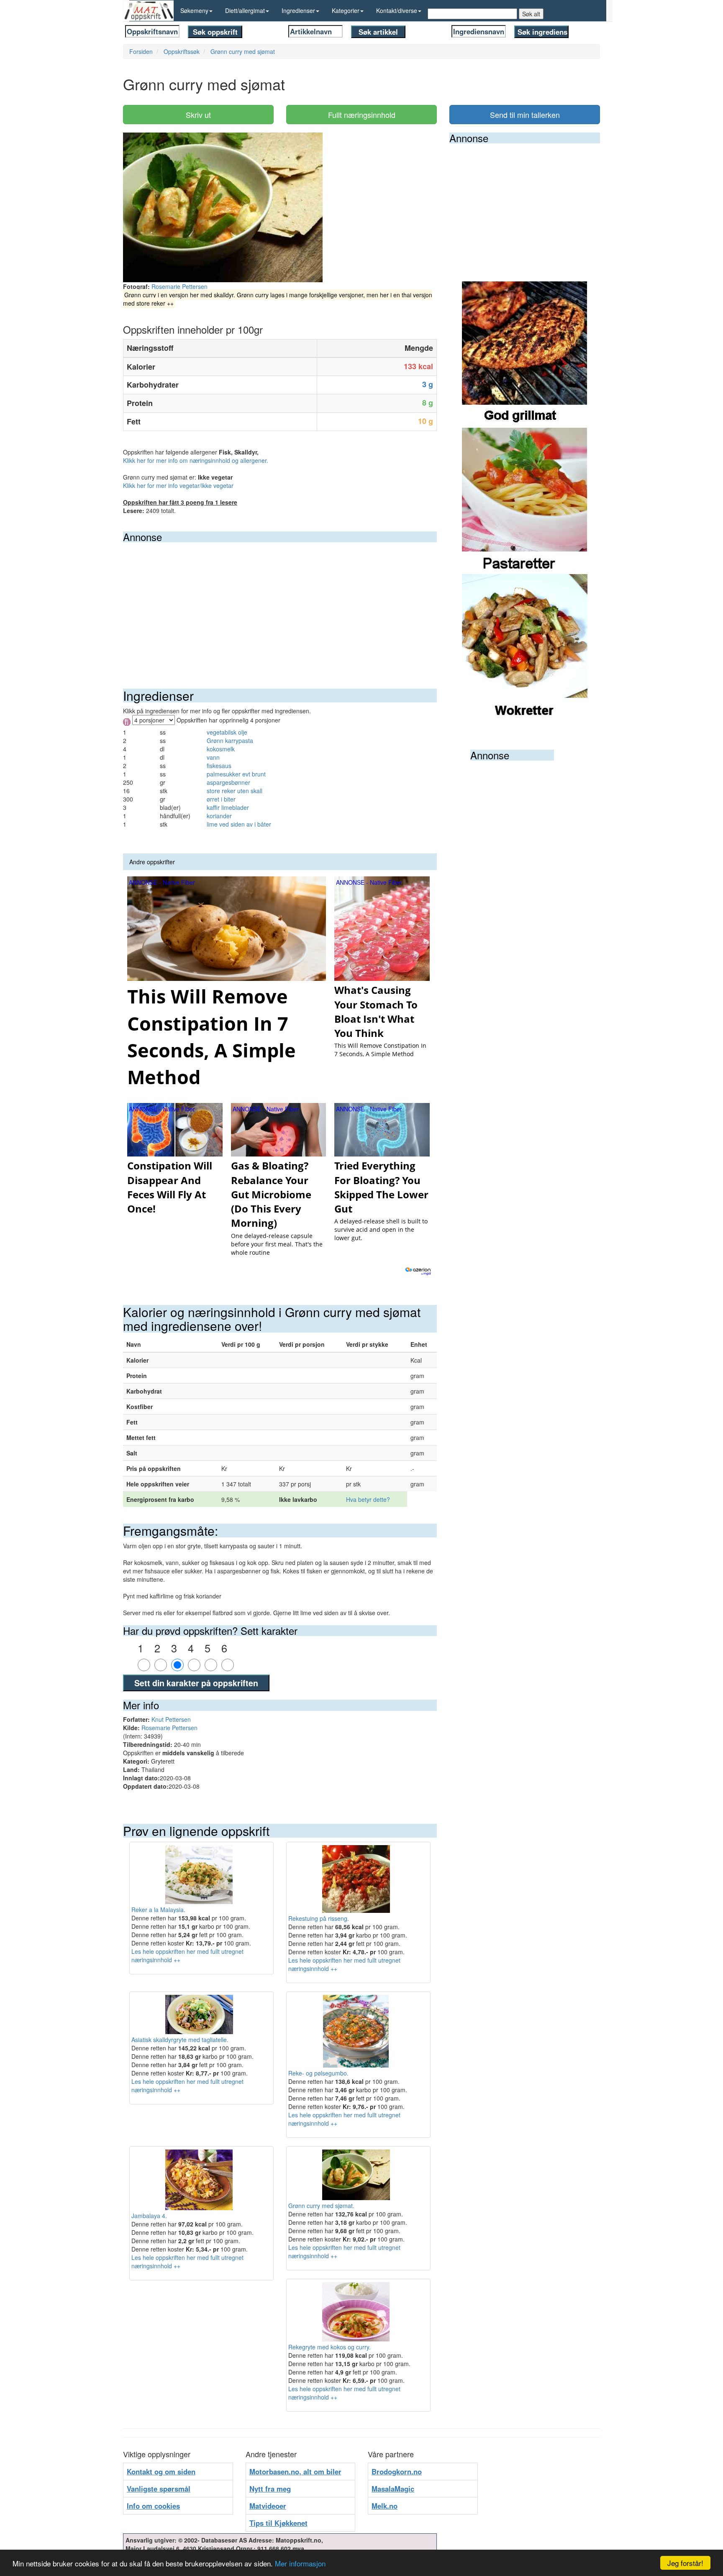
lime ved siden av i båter (239, 824)
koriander (219, 816)
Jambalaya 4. (149, 2216)
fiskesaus (219, 766)
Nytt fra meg (270, 2489)
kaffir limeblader (228, 807)
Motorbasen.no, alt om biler (295, 2471)
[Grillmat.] (525, 354)
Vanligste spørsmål (159, 2489)
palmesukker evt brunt (236, 774)
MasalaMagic (393, 2489)
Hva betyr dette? (368, 1499)
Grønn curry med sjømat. (321, 2206)
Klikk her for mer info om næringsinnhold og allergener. (196, 460)
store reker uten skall (235, 791)
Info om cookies (153, 2506)
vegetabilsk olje (227, 732)
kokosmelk (221, 749)
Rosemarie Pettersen (179, 286)
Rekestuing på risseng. (319, 1918)
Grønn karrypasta (230, 740)
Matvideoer (268, 2506)
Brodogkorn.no (397, 2471)
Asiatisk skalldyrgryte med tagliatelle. (180, 2040)
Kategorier (346, 10)
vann (213, 757)
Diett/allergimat (245, 10)
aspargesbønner (228, 782)
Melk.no (385, 2506)
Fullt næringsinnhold (362, 115)
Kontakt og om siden (161, 2471)
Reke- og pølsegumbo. (318, 2073)
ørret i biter (221, 799)
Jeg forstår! (685, 2563)
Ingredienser (298, 10)
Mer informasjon (300, 2563)
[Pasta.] (525, 500)
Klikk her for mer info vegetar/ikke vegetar (178, 485)
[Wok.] (525, 646)
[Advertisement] (280, 605)
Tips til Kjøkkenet (278, 2523)
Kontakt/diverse (397, 10)
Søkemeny (194, 10)
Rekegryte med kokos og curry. (329, 2347)
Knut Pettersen (171, 1719)
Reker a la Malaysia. (158, 1910)
